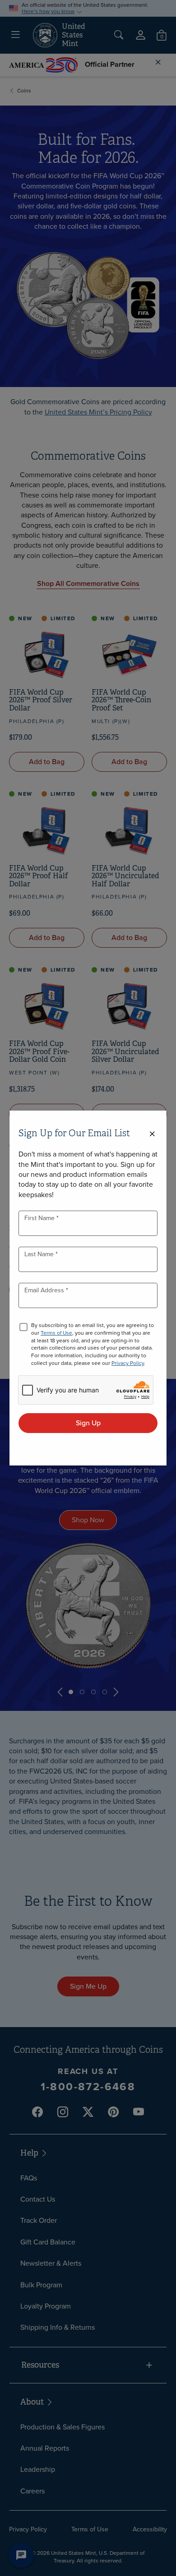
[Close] (152, 1134)
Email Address (45, 1290)
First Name (40, 1218)
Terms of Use (56, 1333)
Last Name (40, 1254)
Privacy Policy (128, 1363)
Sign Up (88, 1423)
